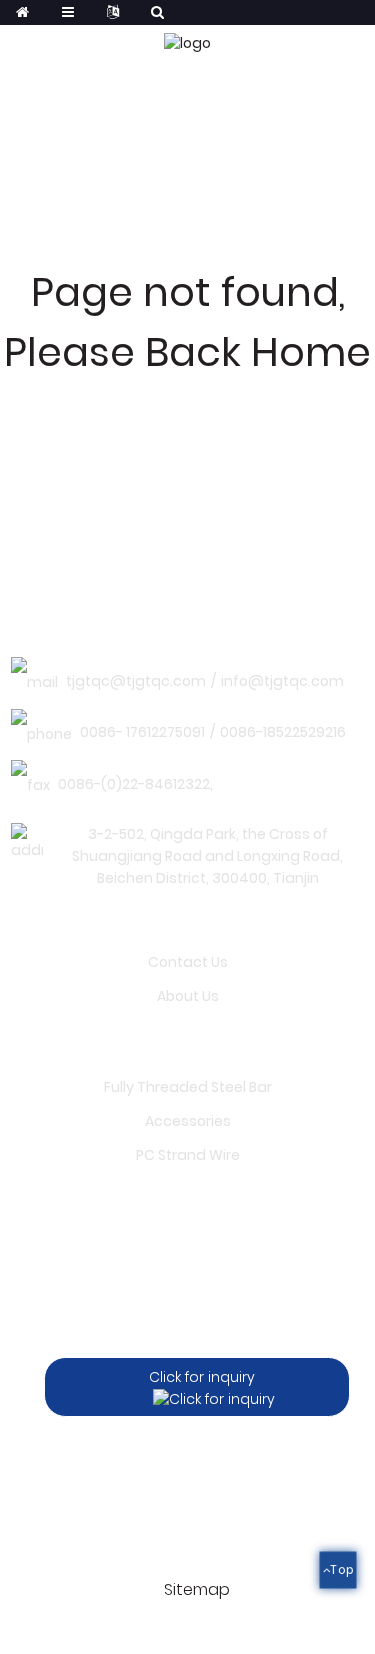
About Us (188, 996)
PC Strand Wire (188, 1155)
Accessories (188, 1121)
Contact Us (188, 962)
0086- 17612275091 (142, 732)
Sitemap (197, 1589)
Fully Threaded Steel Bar (188, 1087)
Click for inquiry (202, 1377)
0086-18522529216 (283, 732)
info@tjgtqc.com (282, 681)
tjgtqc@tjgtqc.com (136, 681)
